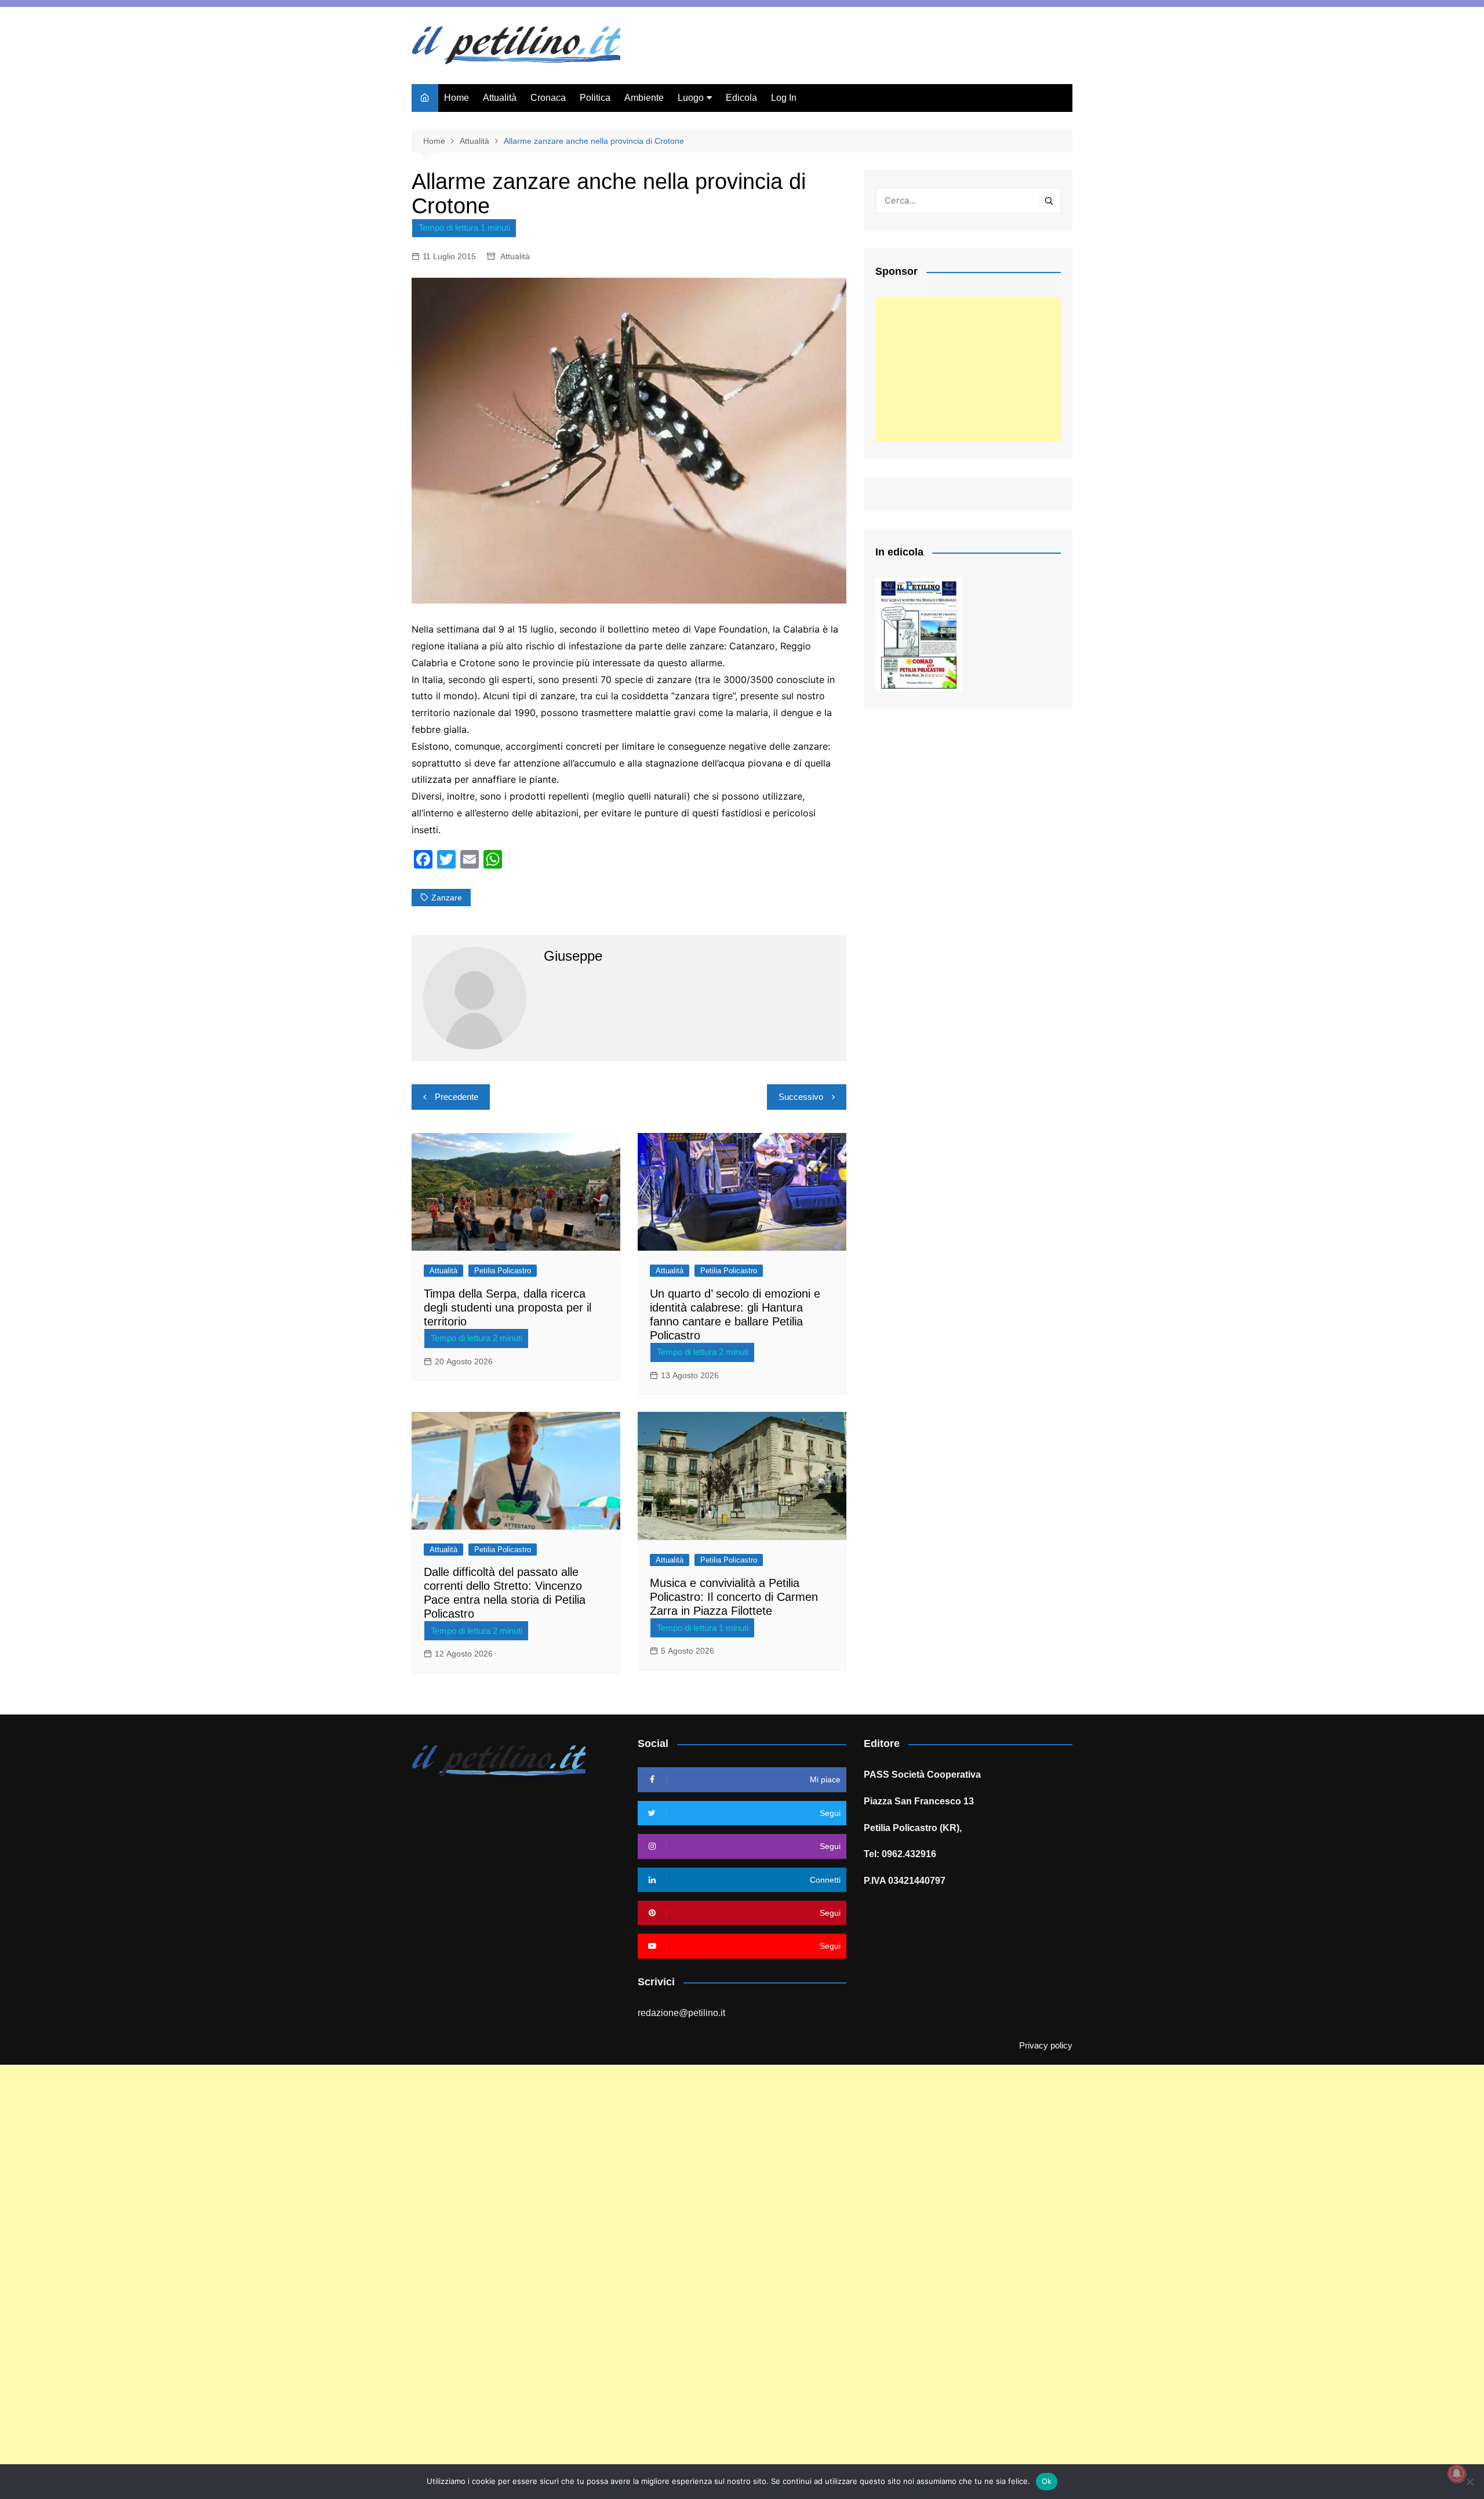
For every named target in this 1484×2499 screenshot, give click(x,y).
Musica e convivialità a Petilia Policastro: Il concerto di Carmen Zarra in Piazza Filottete (734, 1597)
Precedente (457, 1097)
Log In (784, 98)
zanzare (447, 898)
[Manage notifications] (1457, 2473)
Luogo (691, 98)
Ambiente (644, 98)
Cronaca (548, 98)
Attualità (500, 98)
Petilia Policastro (503, 1271)
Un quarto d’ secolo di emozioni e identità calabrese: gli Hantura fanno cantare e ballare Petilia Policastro (735, 1314)
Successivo (801, 1097)
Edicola (741, 98)
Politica (595, 98)
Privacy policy (1046, 2046)
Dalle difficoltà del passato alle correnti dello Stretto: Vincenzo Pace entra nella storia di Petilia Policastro (505, 1593)
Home (457, 98)
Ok (1047, 2481)
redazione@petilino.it (681, 2013)
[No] (1470, 2482)
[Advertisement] (968, 369)
